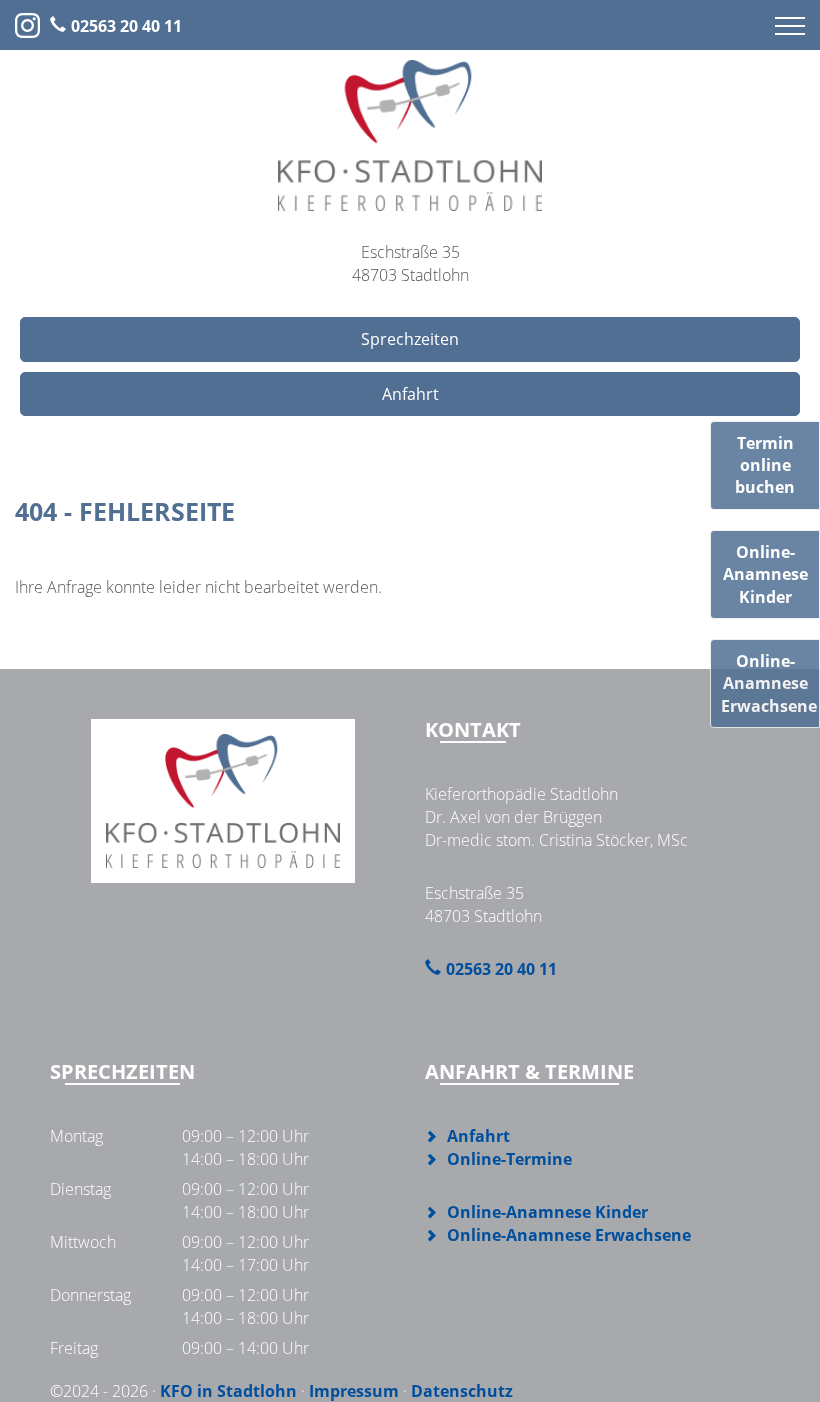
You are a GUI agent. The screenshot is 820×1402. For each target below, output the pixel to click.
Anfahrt (410, 394)
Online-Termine (509, 1159)
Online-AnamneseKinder (765, 574)
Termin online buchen (765, 465)
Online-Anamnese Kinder (547, 1212)
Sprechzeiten (410, 339)
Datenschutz (462, 1391)
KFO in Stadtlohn (228, 1391)
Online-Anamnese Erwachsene (569, 1235)
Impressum (354, 1391)
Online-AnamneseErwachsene (769, 683)
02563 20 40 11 (126, 26)
